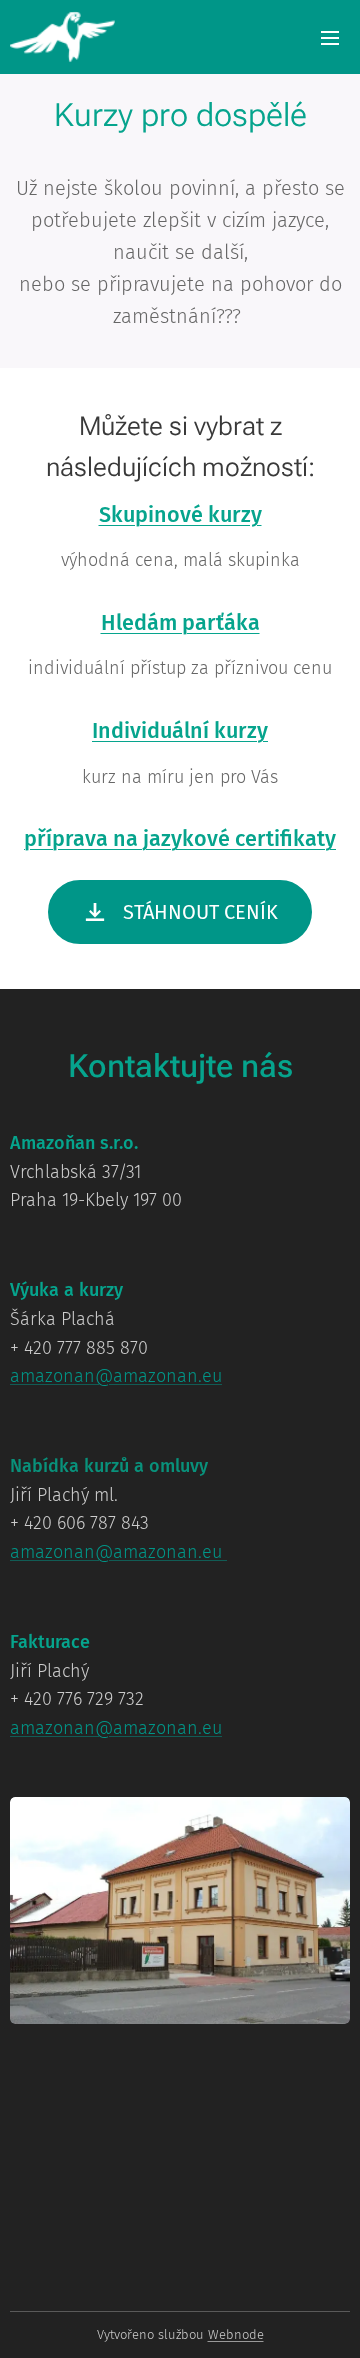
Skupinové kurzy (180, 515)
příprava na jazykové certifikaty (180, 839)
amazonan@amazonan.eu (116, 1376)
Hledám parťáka (180, 623)
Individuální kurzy (180, 731)
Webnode (236, 2334)
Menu (330, 37)
